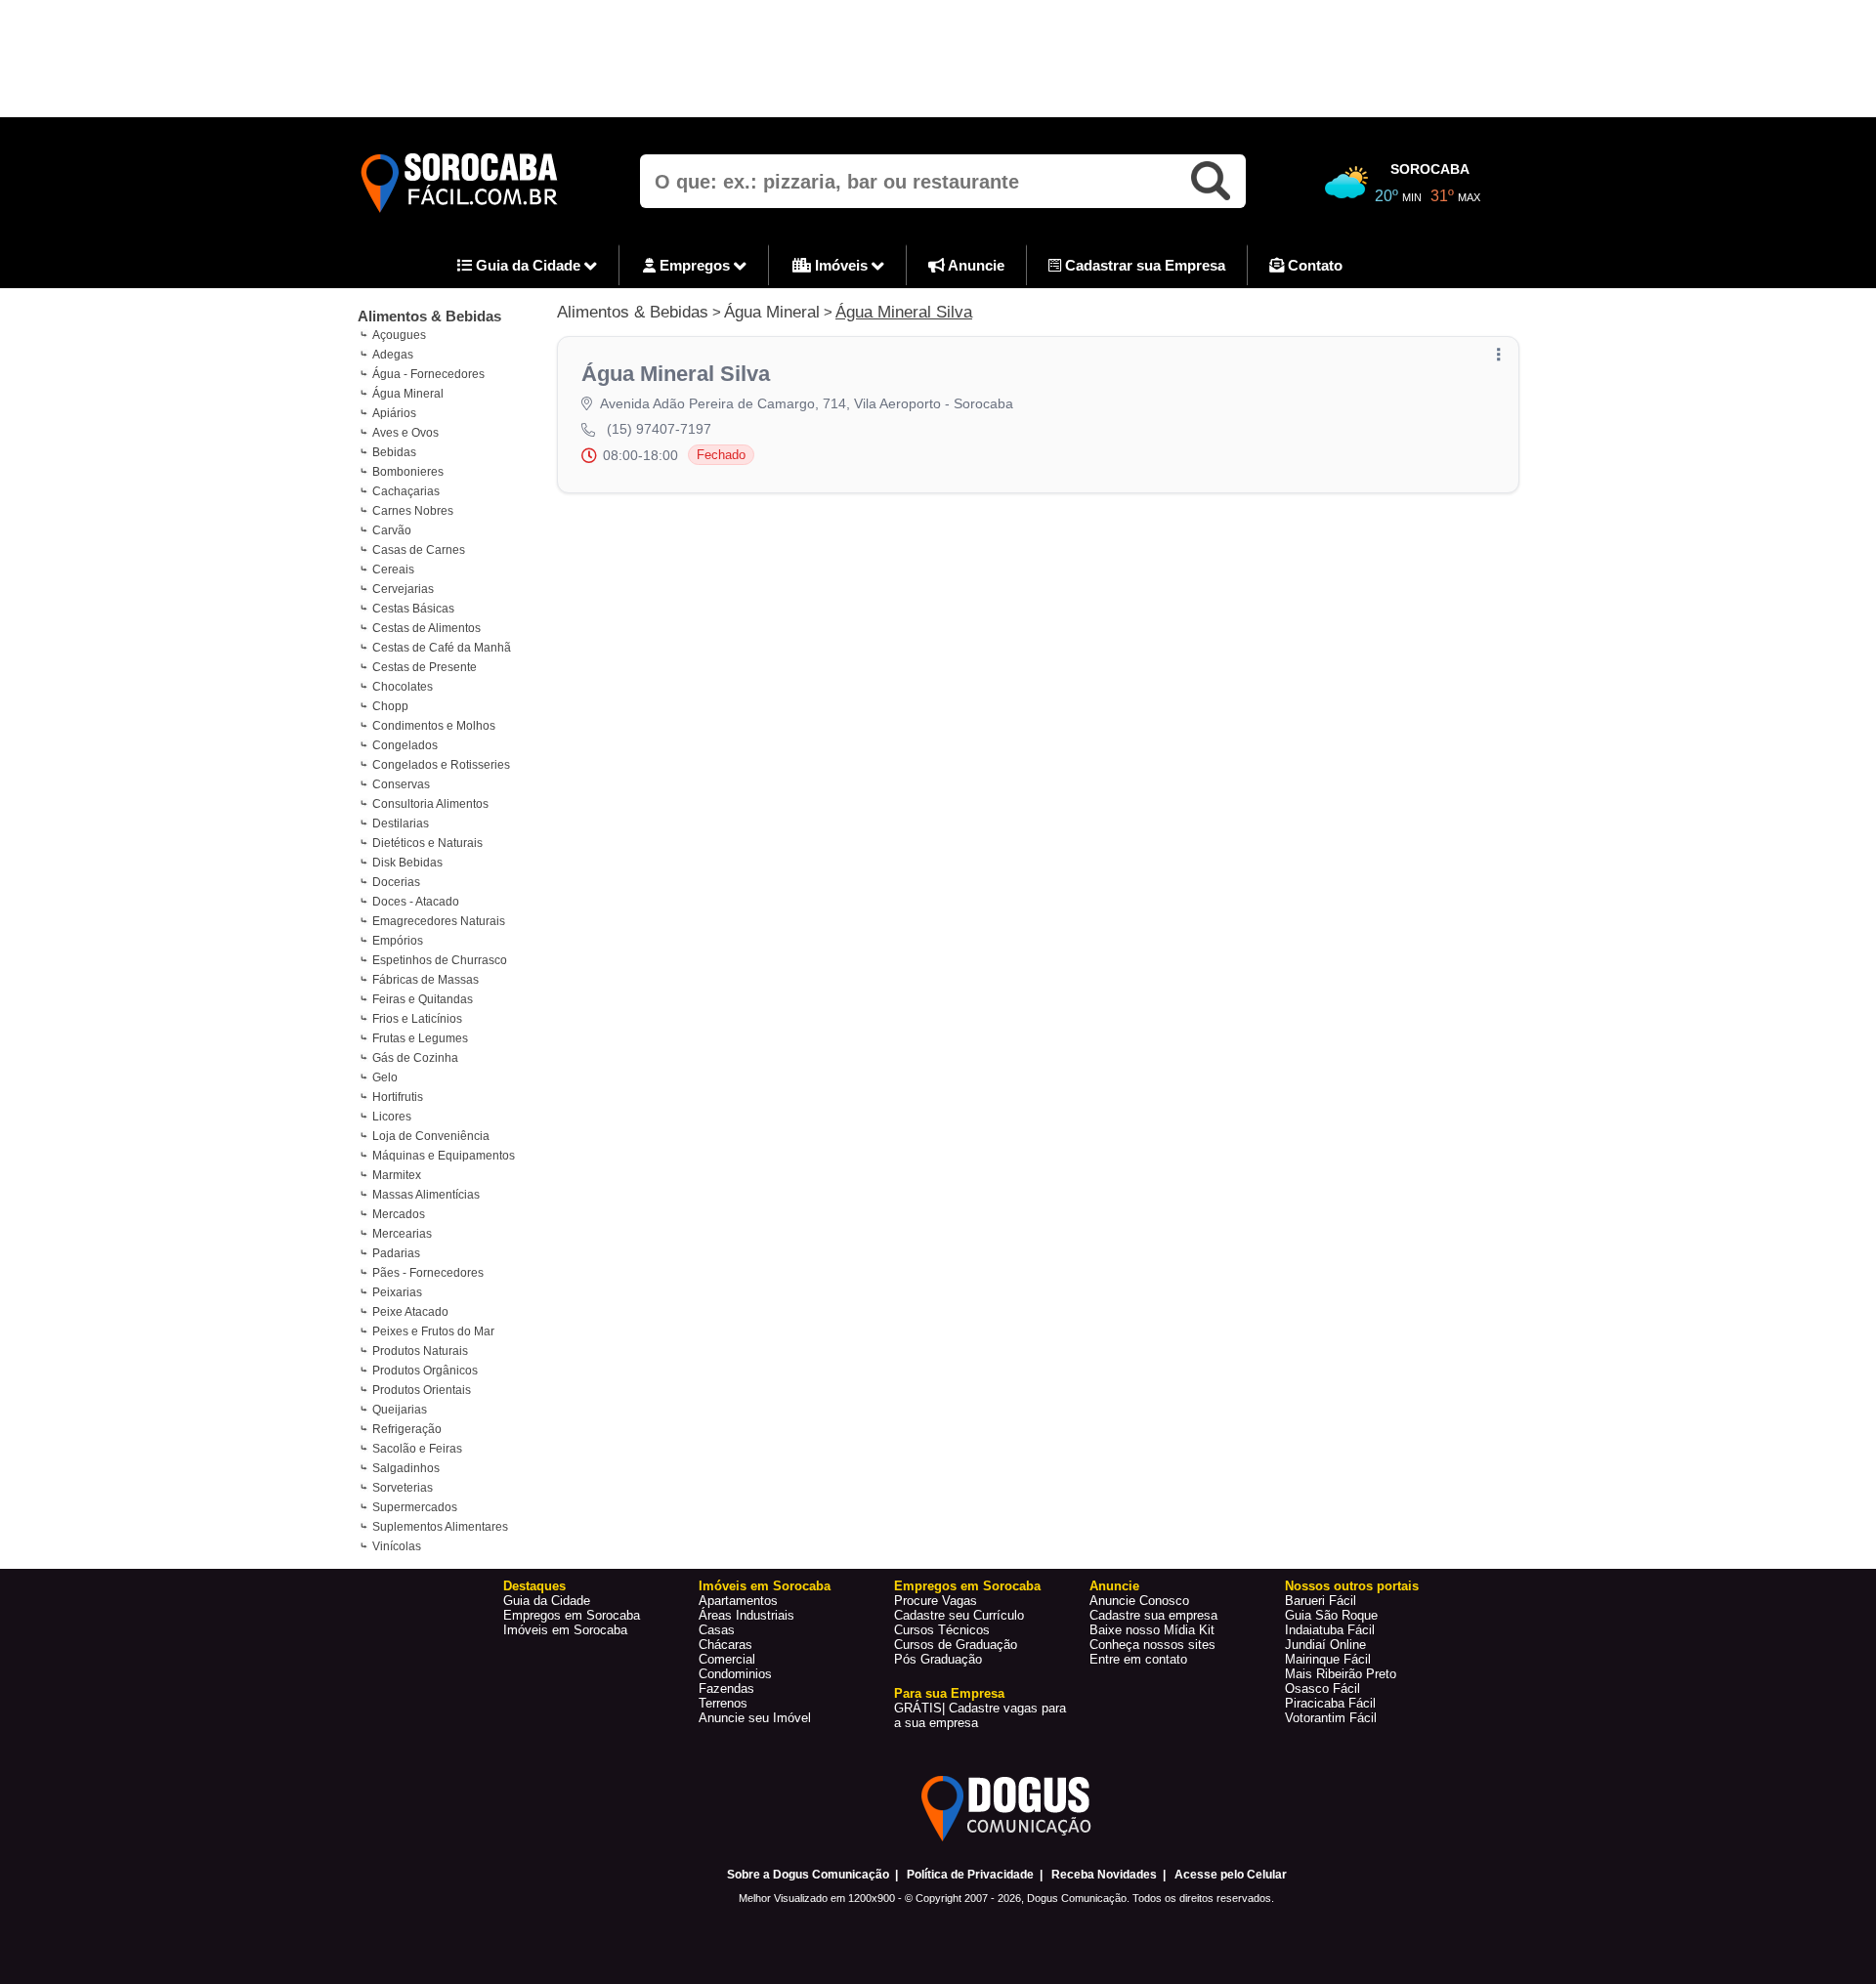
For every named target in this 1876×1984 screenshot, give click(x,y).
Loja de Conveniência (431, 1136)
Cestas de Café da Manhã (442, 648)
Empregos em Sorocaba (572, 1615)
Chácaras (725, 1645)
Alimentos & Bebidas (429, 316)
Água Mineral (408, 394)
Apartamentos (738, 1601)
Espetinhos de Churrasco (440, 960)
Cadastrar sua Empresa (1143, 265)
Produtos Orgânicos (425, 1371)
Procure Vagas (936, 1601)
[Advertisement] (938, 59)
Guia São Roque (1331, 1615)
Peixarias (397, 1292)
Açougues (399, 335)
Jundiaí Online (1325, 1645)
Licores (392, 1117)
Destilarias (401, 823)
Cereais (393, 570)
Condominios (735, 1674)
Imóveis (841, 265)
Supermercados (415, 1507)
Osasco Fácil (1322, 1689)
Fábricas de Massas (426, 980)
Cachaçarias (406, 491)
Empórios (398, 941)
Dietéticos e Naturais (427, 843)
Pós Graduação (938, 1659)
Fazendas (726, 1689)
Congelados (405, 745)
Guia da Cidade (528, 265)
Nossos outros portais (1352, 1586)
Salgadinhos (406, 1468)
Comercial (727, 1659)
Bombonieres (408, 472)
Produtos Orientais (422, 1390)
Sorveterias (403, 1488)
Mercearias (402, 1234)
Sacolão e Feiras (417, 1449)
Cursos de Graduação (956, 1645)
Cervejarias (403, 589)
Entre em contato (1138, 1659)
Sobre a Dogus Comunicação (808, 1875)
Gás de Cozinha (415, 1058)
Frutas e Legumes (420, 1038)
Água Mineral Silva (904, 312)
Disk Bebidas (407, 863)
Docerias (396, 882)
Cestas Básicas (413, 609)
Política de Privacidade (970, 1875)
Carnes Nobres (413, 511)
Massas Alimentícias (426, 1195)
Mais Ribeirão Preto (1341, 1674)
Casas (717, 1630)
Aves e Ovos (405, 433)
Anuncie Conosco (1139, 1601)
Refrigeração (407, 1429)
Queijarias (400, 1410)
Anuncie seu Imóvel (755, 1718)
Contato (1313, 265)
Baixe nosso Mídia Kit (1152, 1630)
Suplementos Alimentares (440, 1527)
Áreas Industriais (746, 1615)
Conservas (401, 784)
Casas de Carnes (419, 550)
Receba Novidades (1104, 1875)
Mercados (399, 1214)
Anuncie (975, 265)
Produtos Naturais (420, 1351)
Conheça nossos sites (1152, 1645)
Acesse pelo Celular (1231, 1875)
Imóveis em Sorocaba (565, 1630)
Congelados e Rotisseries (441, 765)
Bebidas (394, 452)
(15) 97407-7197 (659, 429)
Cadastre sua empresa (1153, 1615)
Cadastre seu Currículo (959, 1615)
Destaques (534, 1586)
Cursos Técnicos (942, 1630)
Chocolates (403, 687)
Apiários (394, 413)
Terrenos (723, 1703)
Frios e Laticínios (417, 1019)
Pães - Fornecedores (428, 1273)
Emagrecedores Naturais (439, 921)
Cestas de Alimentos (426, 628)
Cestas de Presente (425, 667)
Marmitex (397, 1175)
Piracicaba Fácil (1330, 1703)
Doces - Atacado (416, 902)
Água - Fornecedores (428, 374)
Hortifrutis (398, 1097)
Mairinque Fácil (1328, 1659)
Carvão (392, 530)
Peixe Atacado (410, 1312)
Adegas (393, 355)
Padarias (396, 1253)
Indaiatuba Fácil (1330, 1630)
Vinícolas (397, 1546)
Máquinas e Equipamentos (444, 1156)
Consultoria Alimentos (430, 804)
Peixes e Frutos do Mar (433, 1331)
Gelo (385, 1077)
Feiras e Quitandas (423, 999)
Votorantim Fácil (1331, 1718)
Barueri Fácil (1321, 1601)
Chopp (390, 706)
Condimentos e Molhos (434, 726)
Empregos (695, 265)
